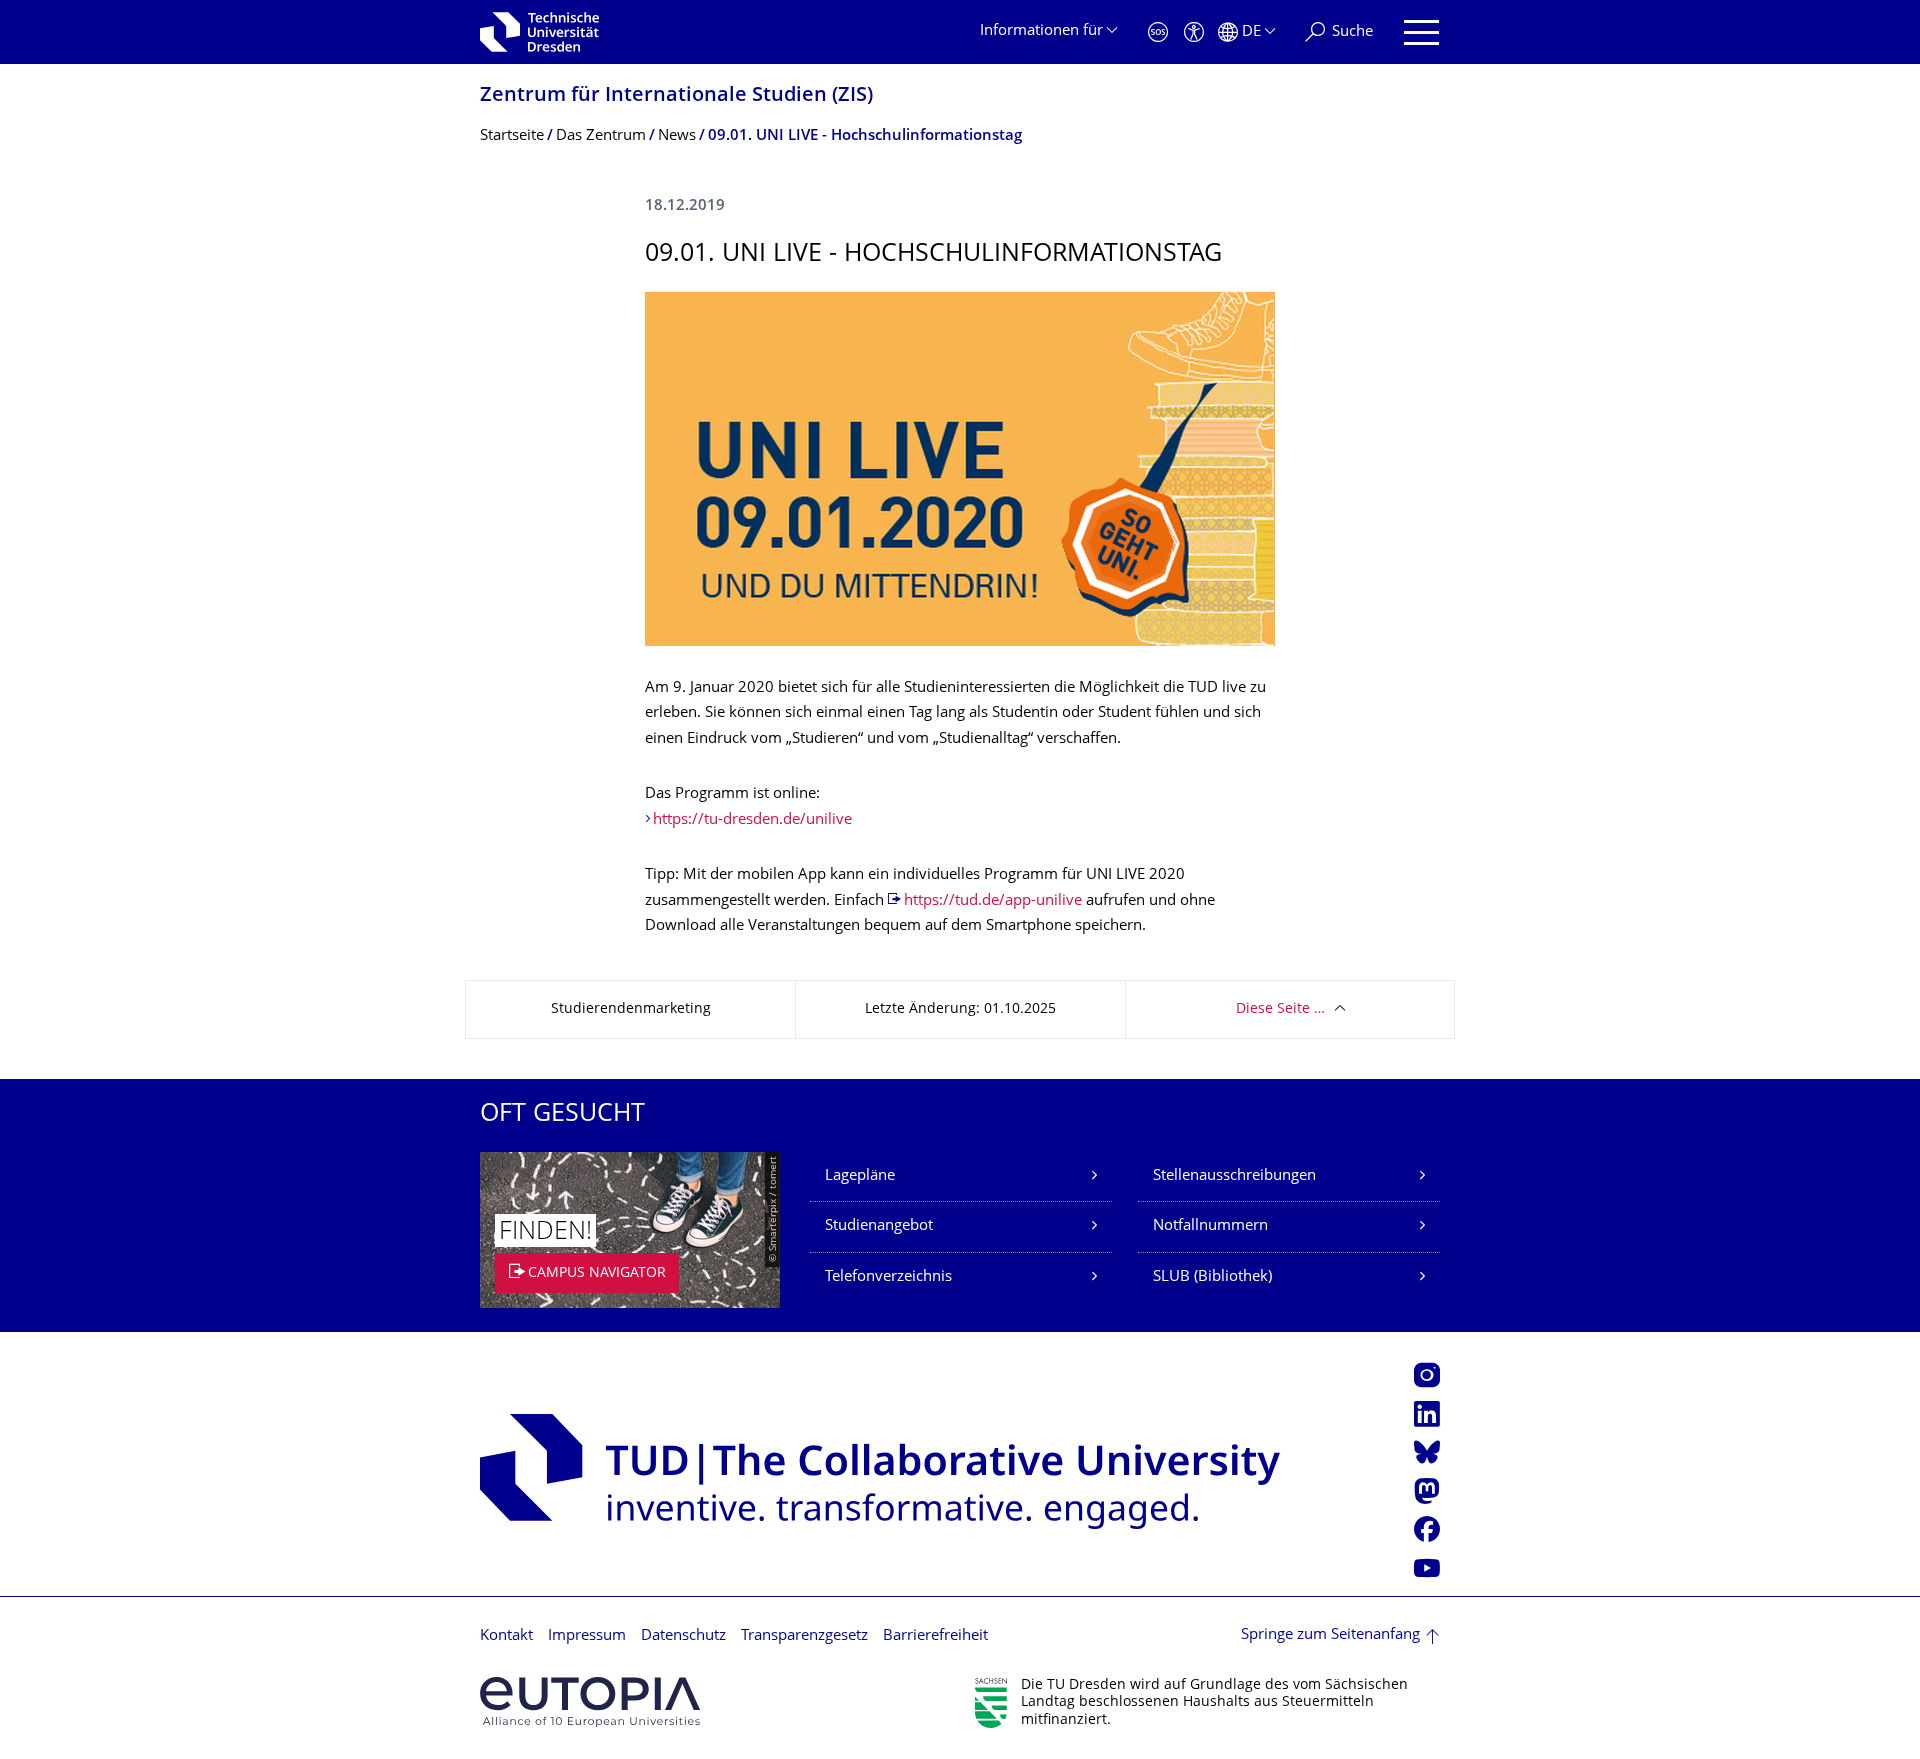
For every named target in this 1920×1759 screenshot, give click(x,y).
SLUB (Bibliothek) (1212, 1277)
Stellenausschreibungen (1234, 1176)
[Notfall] (1158, 32)
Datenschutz (683, 1636)
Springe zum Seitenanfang (1330, 1635)
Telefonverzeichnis (888, 1277)
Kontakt (506, 1636)
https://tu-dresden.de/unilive (752, 820)
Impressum (587, 1636)
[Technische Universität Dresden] (539, 32)
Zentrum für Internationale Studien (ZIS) (676, 96)
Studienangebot (879, 1226)
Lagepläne (860, 1176)
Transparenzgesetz (804, 1636)
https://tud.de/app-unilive (993, 901)
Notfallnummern (1210, 1226)
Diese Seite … (1280, 1009)
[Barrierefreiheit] (1194, 32)
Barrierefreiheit (935, 1636)
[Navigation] (1421, 32)
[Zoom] (960, 469)
